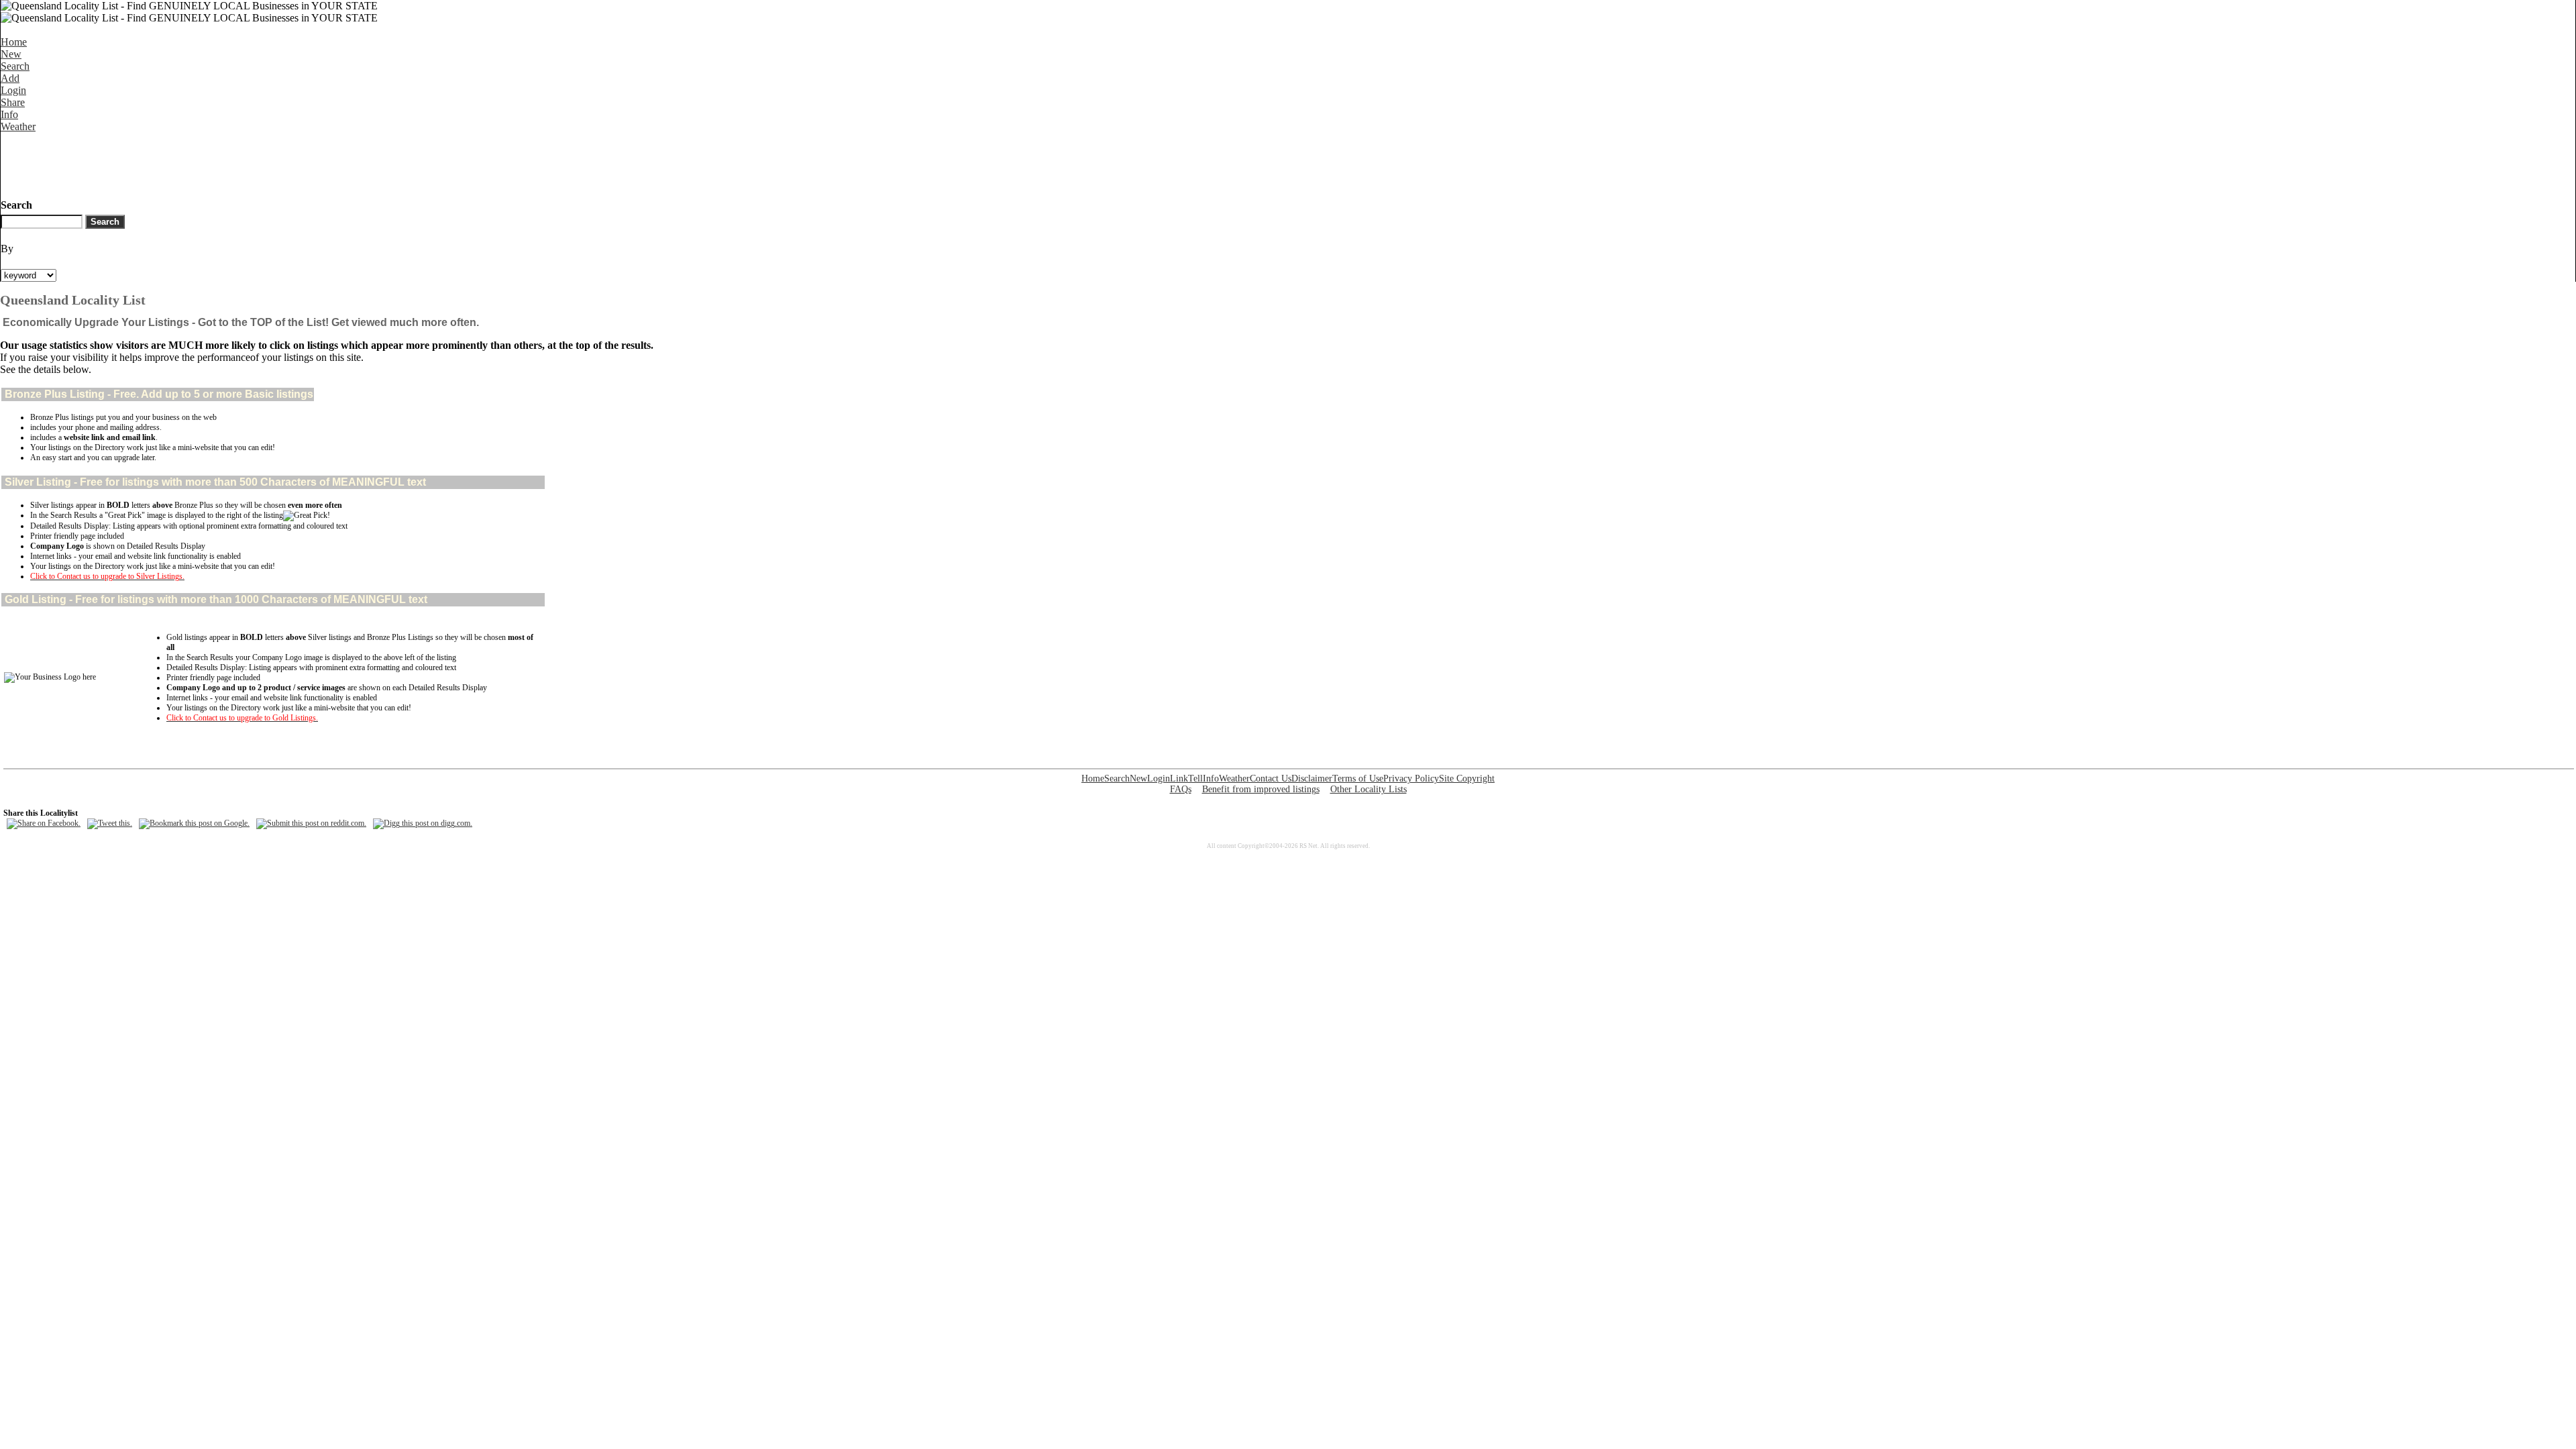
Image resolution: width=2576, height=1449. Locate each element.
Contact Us (1271, 779)
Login (13, 90)
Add (10, 78)
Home (14, 42)
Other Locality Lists (1368, 789)
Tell (1195, 779)
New (11, 54)
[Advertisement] (245, 163)
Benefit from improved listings (1261, 789)
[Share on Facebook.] (44, 823)
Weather (18, 126)
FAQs (1181, 789)
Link (1179, 779)
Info (9, 114)
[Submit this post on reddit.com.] (311, 823)
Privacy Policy (1411, 779)
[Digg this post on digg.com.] (423, 823)
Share (13, 102)
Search (15, 66)
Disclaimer (1312, 779)
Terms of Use (1358, 779)
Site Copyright (1467, 779)
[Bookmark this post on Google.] (194, 823)
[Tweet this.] (110, 823)
